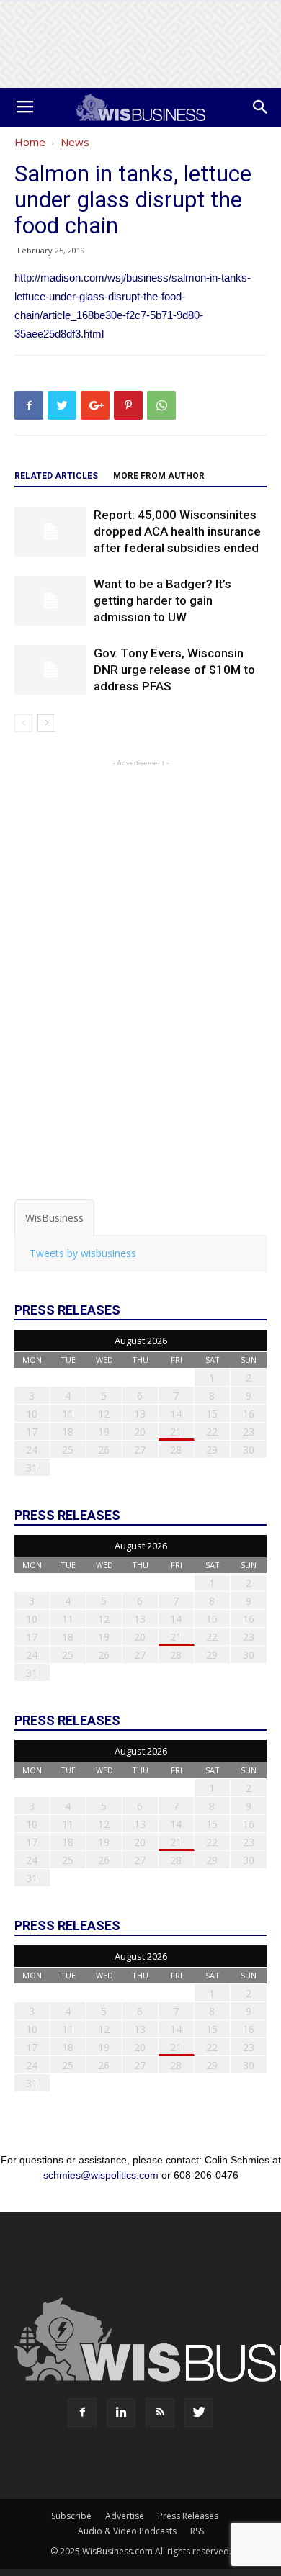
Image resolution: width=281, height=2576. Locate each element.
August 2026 (141, 1341)
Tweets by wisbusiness (83, 1253)
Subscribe (71, 2516)
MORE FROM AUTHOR (159, 476)
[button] (261, 107)
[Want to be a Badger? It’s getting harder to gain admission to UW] (50, 601)
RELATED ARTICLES (56, 476)
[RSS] (160, 2413)
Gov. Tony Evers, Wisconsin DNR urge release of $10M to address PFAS (174, 670)
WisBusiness (54, 1218)
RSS (197, 2531)
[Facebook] (82, 2413)
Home (30, 142)
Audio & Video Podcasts (127, 2531)
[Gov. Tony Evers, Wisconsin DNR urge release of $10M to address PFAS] (50, 670)
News (75, 142)
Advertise (125, 2516)
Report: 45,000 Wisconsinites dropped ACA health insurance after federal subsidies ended (177, 531)
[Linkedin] (121, 2413)
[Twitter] (199, 2413)
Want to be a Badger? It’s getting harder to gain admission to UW (162, 600)
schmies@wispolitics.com (101, 2175)
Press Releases (188, 2516)
